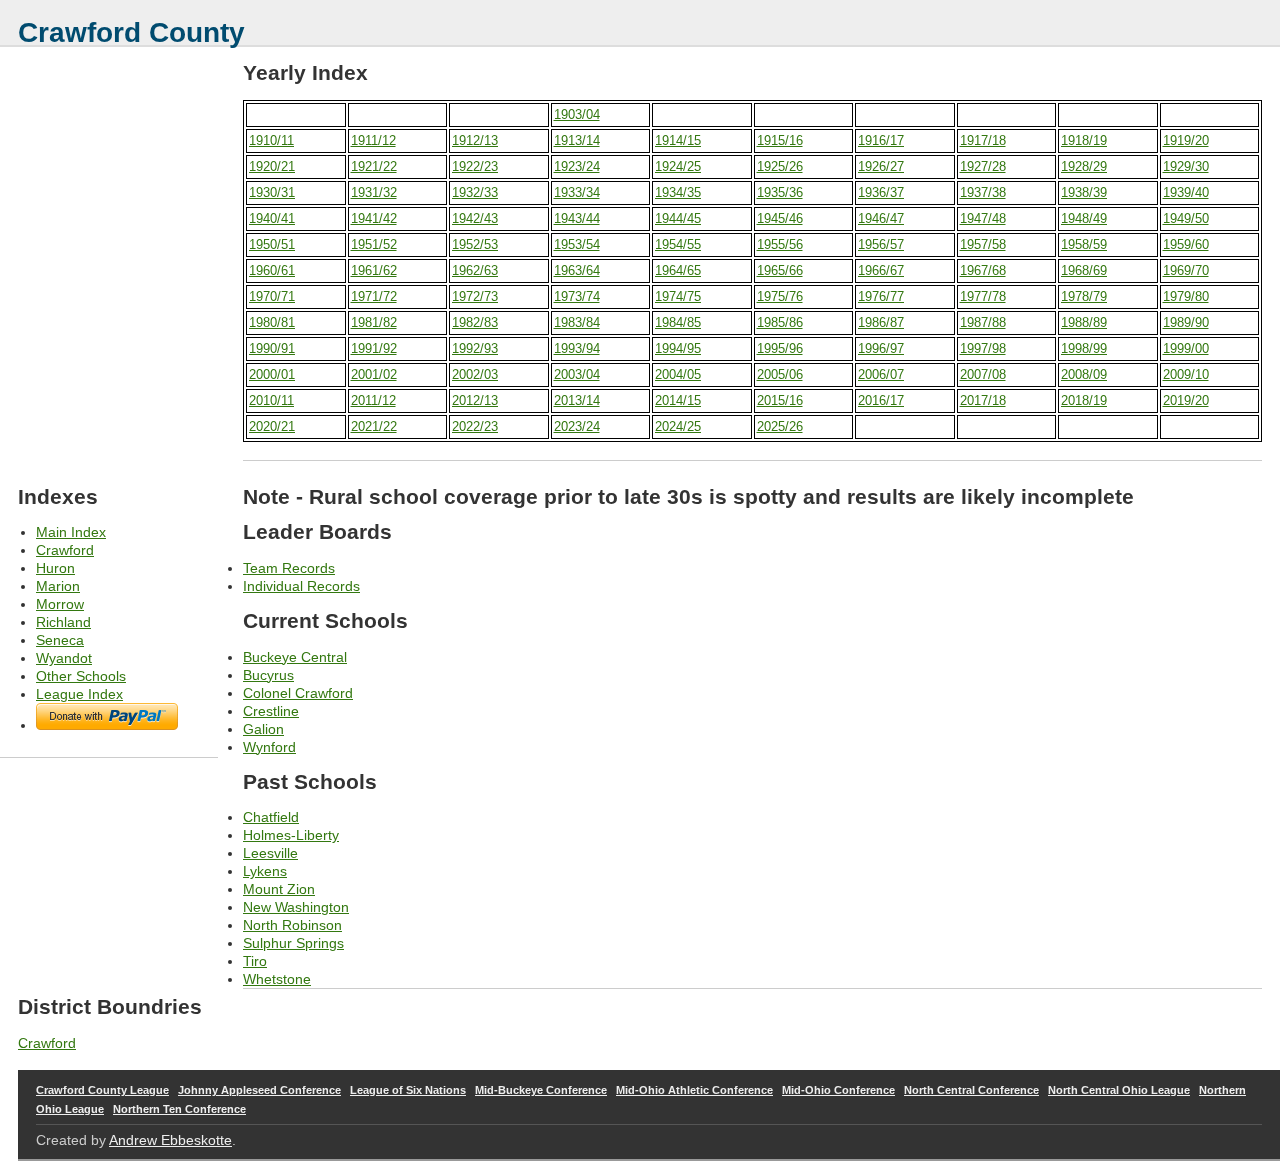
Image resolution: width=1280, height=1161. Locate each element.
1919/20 (1186, 140)
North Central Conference (971, 1090)
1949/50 (1186, 218)
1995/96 (780, 348)
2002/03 (475, 374)
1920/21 (272, 166)
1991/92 (374, 348)
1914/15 (678, 140)
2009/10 (1186, 374)
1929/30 (1186, 166)
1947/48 (983, 218)
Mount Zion (279, 889)
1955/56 (780, 244)
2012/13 (475, 400)
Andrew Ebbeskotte (170, 1140)
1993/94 (577, 348)
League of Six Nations (408, 1090)
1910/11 (271, 140)
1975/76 (780, 296)
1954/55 (678, 244)
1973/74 (577, 296)
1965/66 (780, 270)
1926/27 (881, 166)
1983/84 (577, 322)
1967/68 (983, 270)
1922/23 (475, 166)
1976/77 (881, 296)
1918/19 (1084, 140)
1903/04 (577, 114)
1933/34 (577, 192)
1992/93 (475, 348)
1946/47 (881, 218)
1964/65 (678, 270)
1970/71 (272, 296)
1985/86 (780, 322)
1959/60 (1186, 244)
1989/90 (1186, 322)
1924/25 (678, 166)
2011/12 (373, 400)
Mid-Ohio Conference (838, 1090)
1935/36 (780, 192)
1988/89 (1084, 322)
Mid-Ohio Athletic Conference (694, 1090)
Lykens (265, 871)
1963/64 (577, 270)
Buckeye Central (295, 657)
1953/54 (577, 244)
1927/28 (983, 166)
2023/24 (577, 426)
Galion (263, 729)
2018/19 (1084, 400)
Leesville (270, 853)
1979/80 (1186, 296)
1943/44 (577, 218)
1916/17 (881, 140)
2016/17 (881, 400)
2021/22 (374, 426)
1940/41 (272, 218)
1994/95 (678, 348)
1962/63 (475, 270)
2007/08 (983, 374)
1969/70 (1186, 270)
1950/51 (272, 244)
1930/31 (272, 192)
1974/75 (678, 296)
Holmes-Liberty (291, 835)
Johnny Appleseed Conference (259, 1090)
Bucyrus (268, 675)
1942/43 (475, 218)
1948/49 (1084, 218)
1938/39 (1084, 192)
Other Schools (81, 676)
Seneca (60, 640)
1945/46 (780, 218)
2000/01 (272, 374)
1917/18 (983, 140)
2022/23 (475, 426)
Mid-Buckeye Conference (541, 1090)
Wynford (269, 747)
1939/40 (1186, 192)
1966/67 (881, 270)
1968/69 (1084, 270)
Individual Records (301, 586)
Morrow (60, 604)
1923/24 (577, 166)
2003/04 (577, 374)
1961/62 (374, 270)
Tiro (255, 961)
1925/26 (780, 166)
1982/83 (475, 322)
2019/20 (1186, 400)
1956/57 (881, 244)
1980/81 (272, 322)
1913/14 (577, 140)
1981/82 (374, 322)
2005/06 (780, 374)
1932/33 (475, 192)
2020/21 (272, 426)
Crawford (65, 550)
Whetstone (277, 979)
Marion (58, 586)
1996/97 (881, 348)
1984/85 (678, 322)
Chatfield (271, 817)
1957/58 (983, 244)
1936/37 (881, 192)
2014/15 (678, 400)
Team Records (289, 568)
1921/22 (374, 166)
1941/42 (374, 218)
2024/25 (678, 426)
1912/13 (475, 140)
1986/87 (881, 322)
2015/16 (780, 400)
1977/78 (983, 296)
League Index (79, 694)
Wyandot (64, 658)
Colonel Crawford (298, 693)
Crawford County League (102, 1090)
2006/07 (881, 374)
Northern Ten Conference (179, 1109)
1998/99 (1084, 348)
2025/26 (780, 426)
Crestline (271, 711)
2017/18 (983, 400)
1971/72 (374, 296)
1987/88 (983, 322)
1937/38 (983, 192)
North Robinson (292, 925)
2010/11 (271, 400)
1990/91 (272, 348)
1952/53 (475, 244)
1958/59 (1084, 244)
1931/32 (374, 192)
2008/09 (1084, 374)
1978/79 (1084, 296)
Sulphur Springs (293, 943)
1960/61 (272, 270)
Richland (63, 622)
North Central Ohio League (1119, 1090)
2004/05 (678, 374)
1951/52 (374, 244)
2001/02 (374, 374)
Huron (55, 568)
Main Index (71, 532)
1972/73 (475, 296)
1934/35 (678, 192)
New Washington (296, 907)
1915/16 (780, 140)
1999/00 (1186, 348)
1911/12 (373, 140)
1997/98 (983, 348)
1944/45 (678, 218)
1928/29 (1084, 166)
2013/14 (577, 400)
